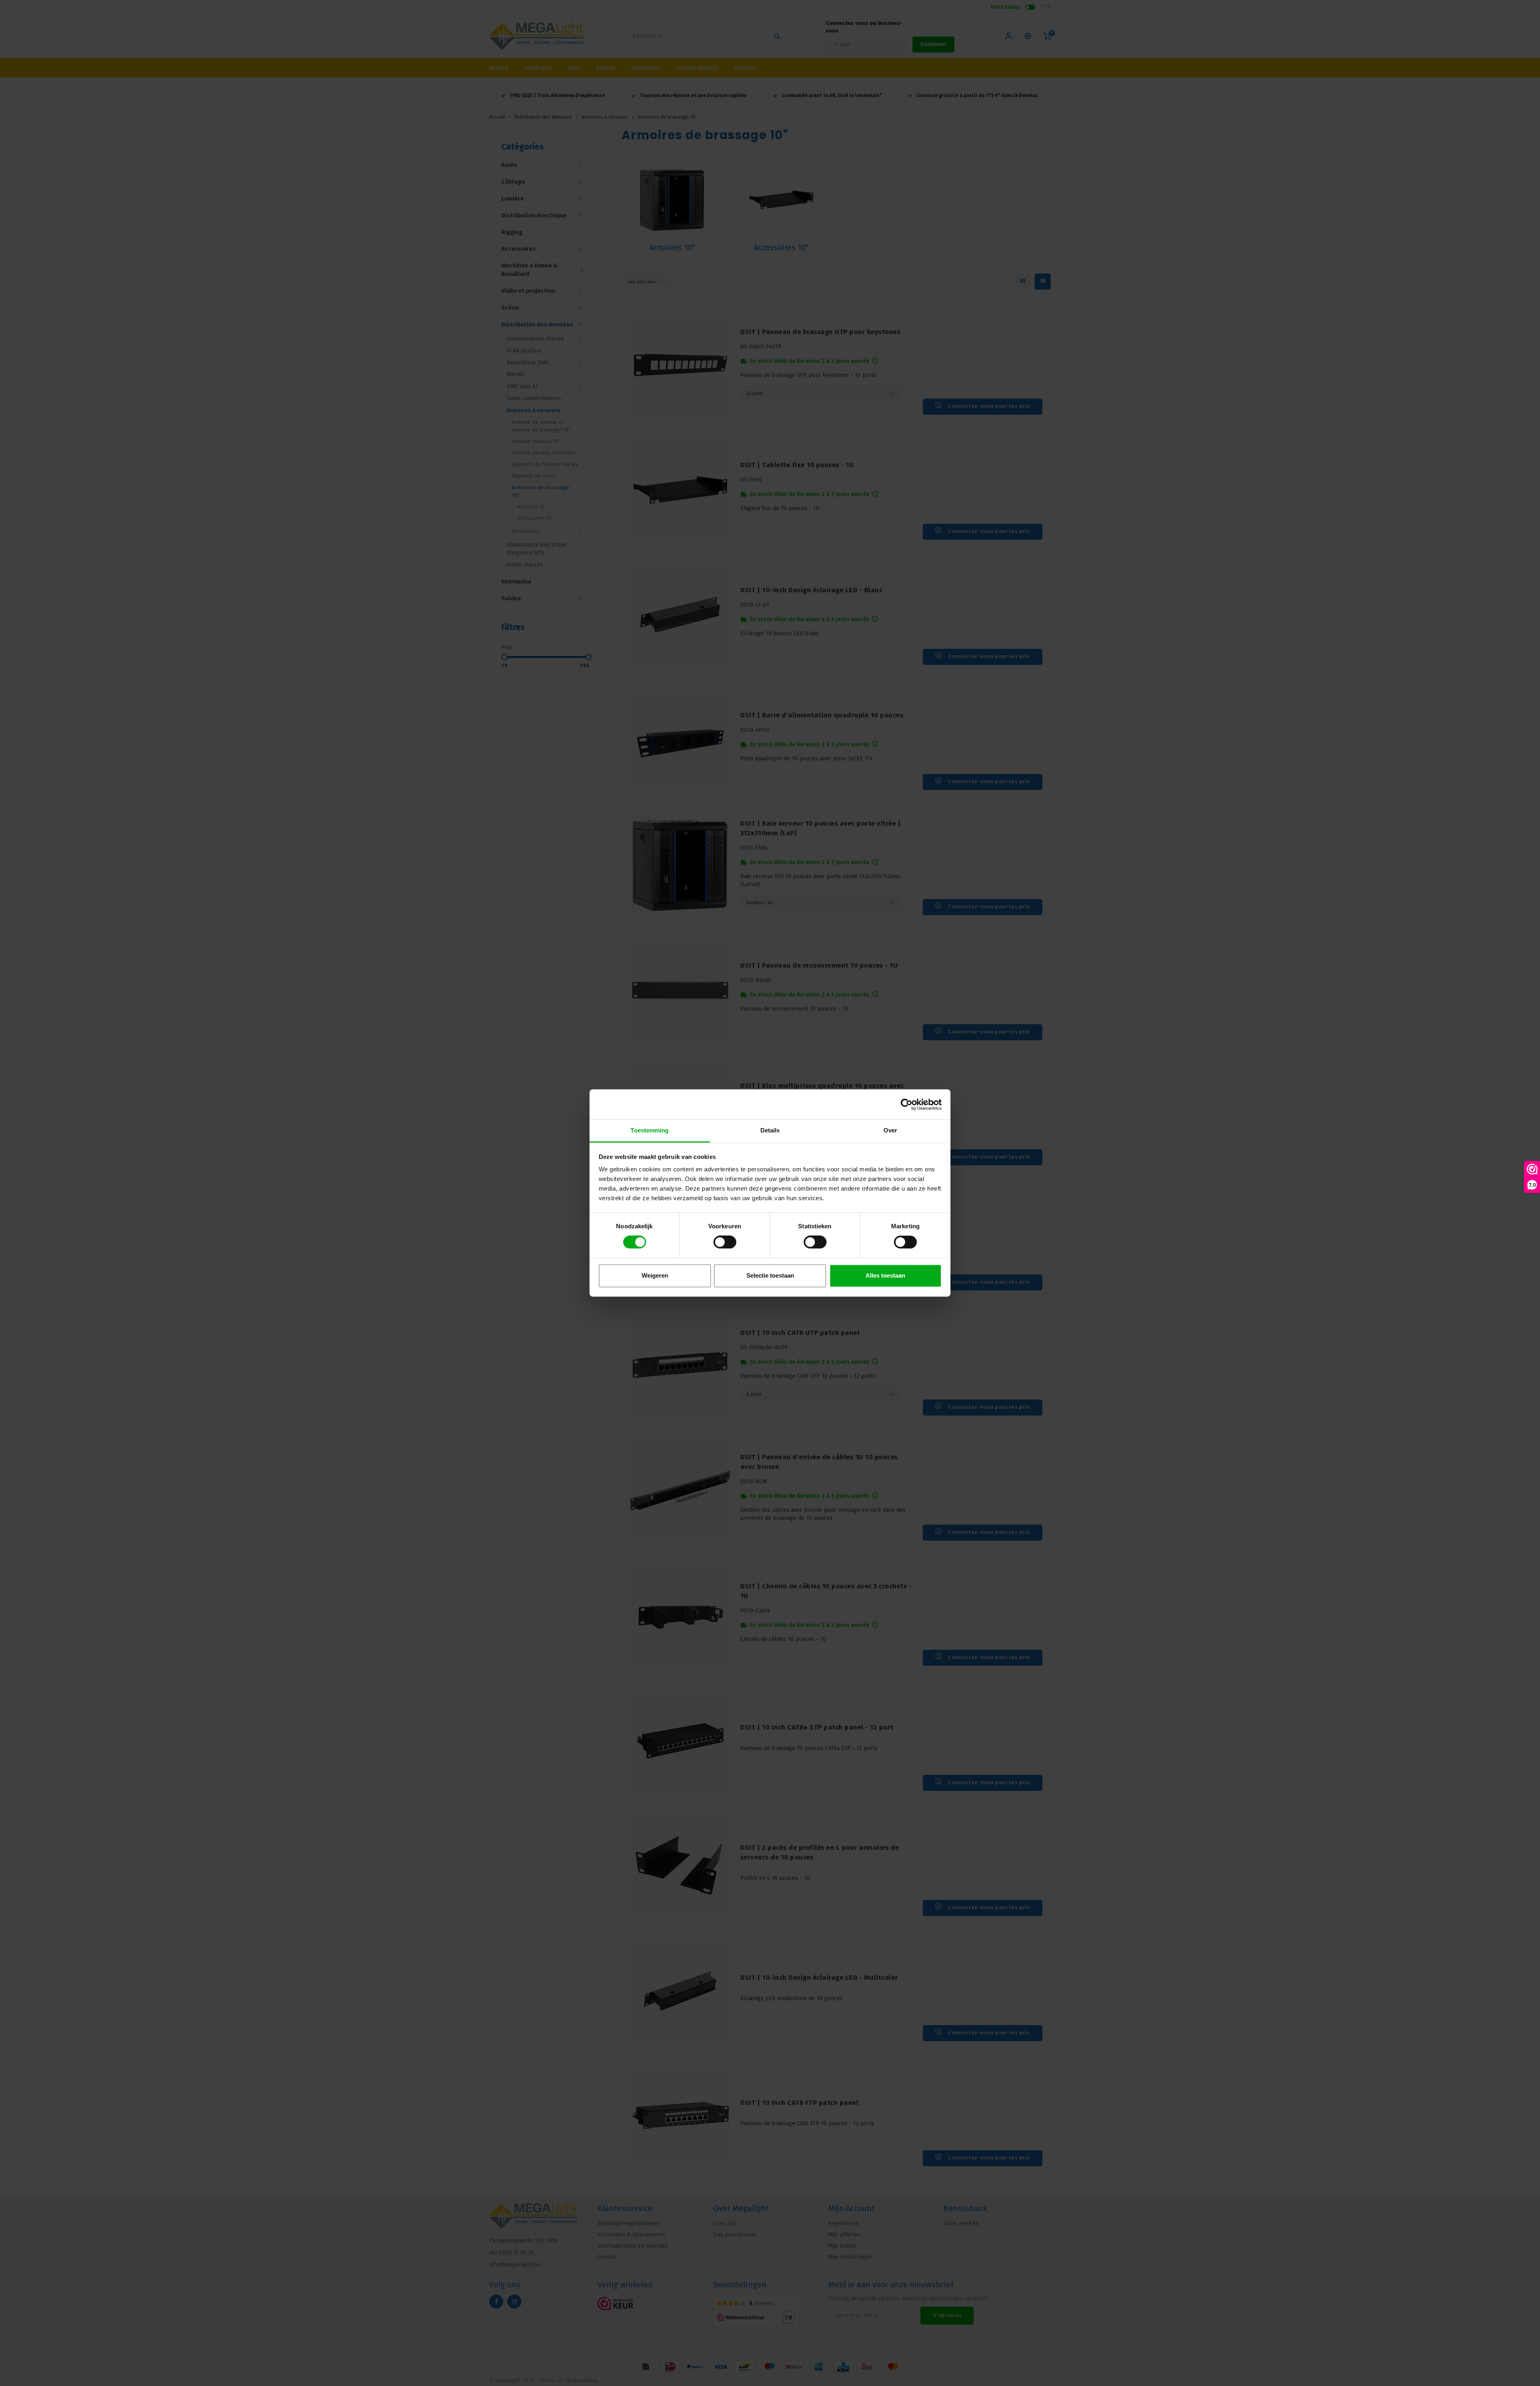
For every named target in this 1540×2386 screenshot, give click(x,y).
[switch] (725, 1242)
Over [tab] (890, 1130)
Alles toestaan (885, 1275)
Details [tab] (770, 1130)
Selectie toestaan (770, 1275)
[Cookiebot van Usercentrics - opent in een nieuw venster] (907, 1104)
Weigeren (655, 1275)
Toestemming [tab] (649, 1130)
